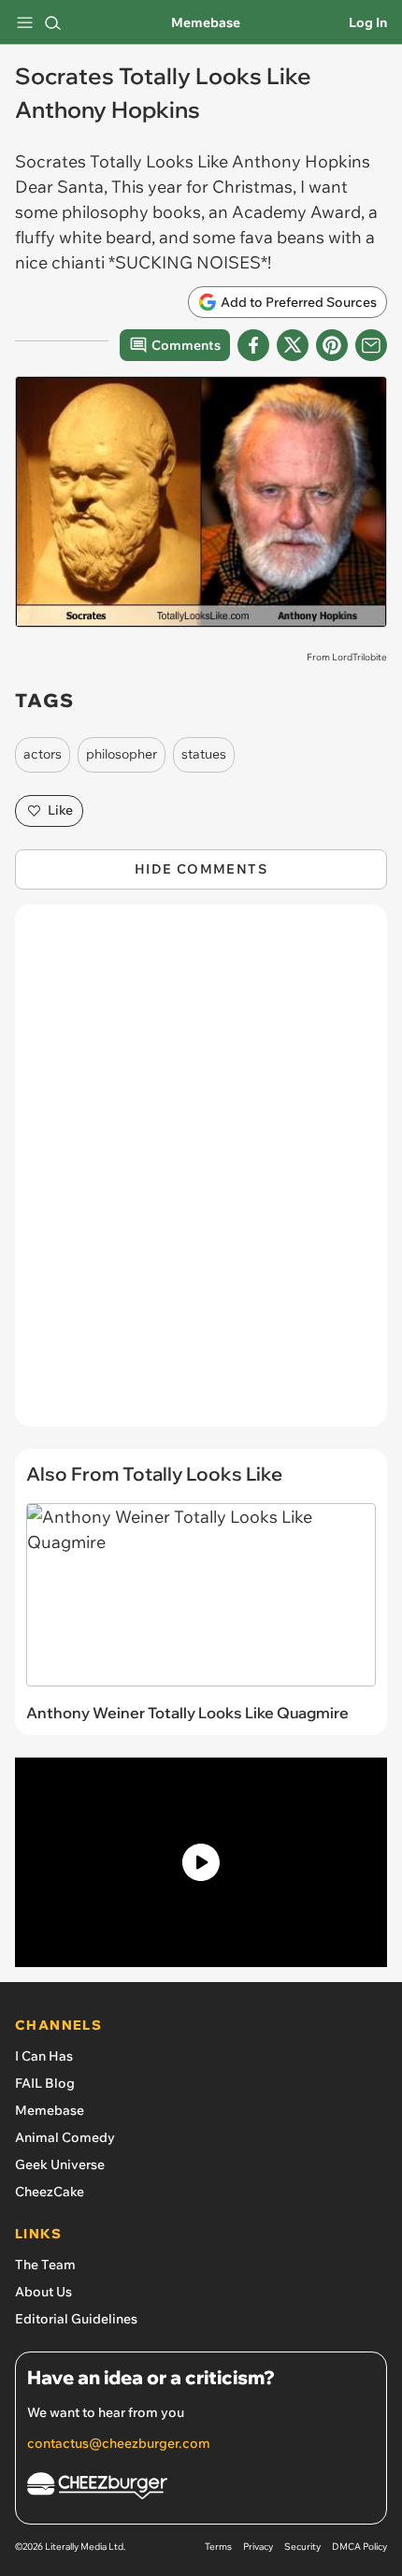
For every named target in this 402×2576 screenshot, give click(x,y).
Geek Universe (60, 2164)
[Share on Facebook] (253, 345)
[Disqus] (201, 1175)
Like (60, 810)
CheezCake (50, 2192)
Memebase (206, 22)
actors (43, 754)
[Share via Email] (371, 345)
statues (204, 754)
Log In (368, 22)
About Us (43, 2292)
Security (302, 2547)
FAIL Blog (45, 2083)
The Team (45, 2265)
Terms (218, 2547)
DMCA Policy (359, 2547)
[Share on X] (293, 345)
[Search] (52, 22)
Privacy (258, 2547)
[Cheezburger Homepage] (201, 2489)
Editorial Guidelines (76, 2319)
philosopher (122, 754)
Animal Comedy (65, 2137)
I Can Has (44, 2056)
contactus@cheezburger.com (119, 2443)
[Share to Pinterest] (332, 345)
